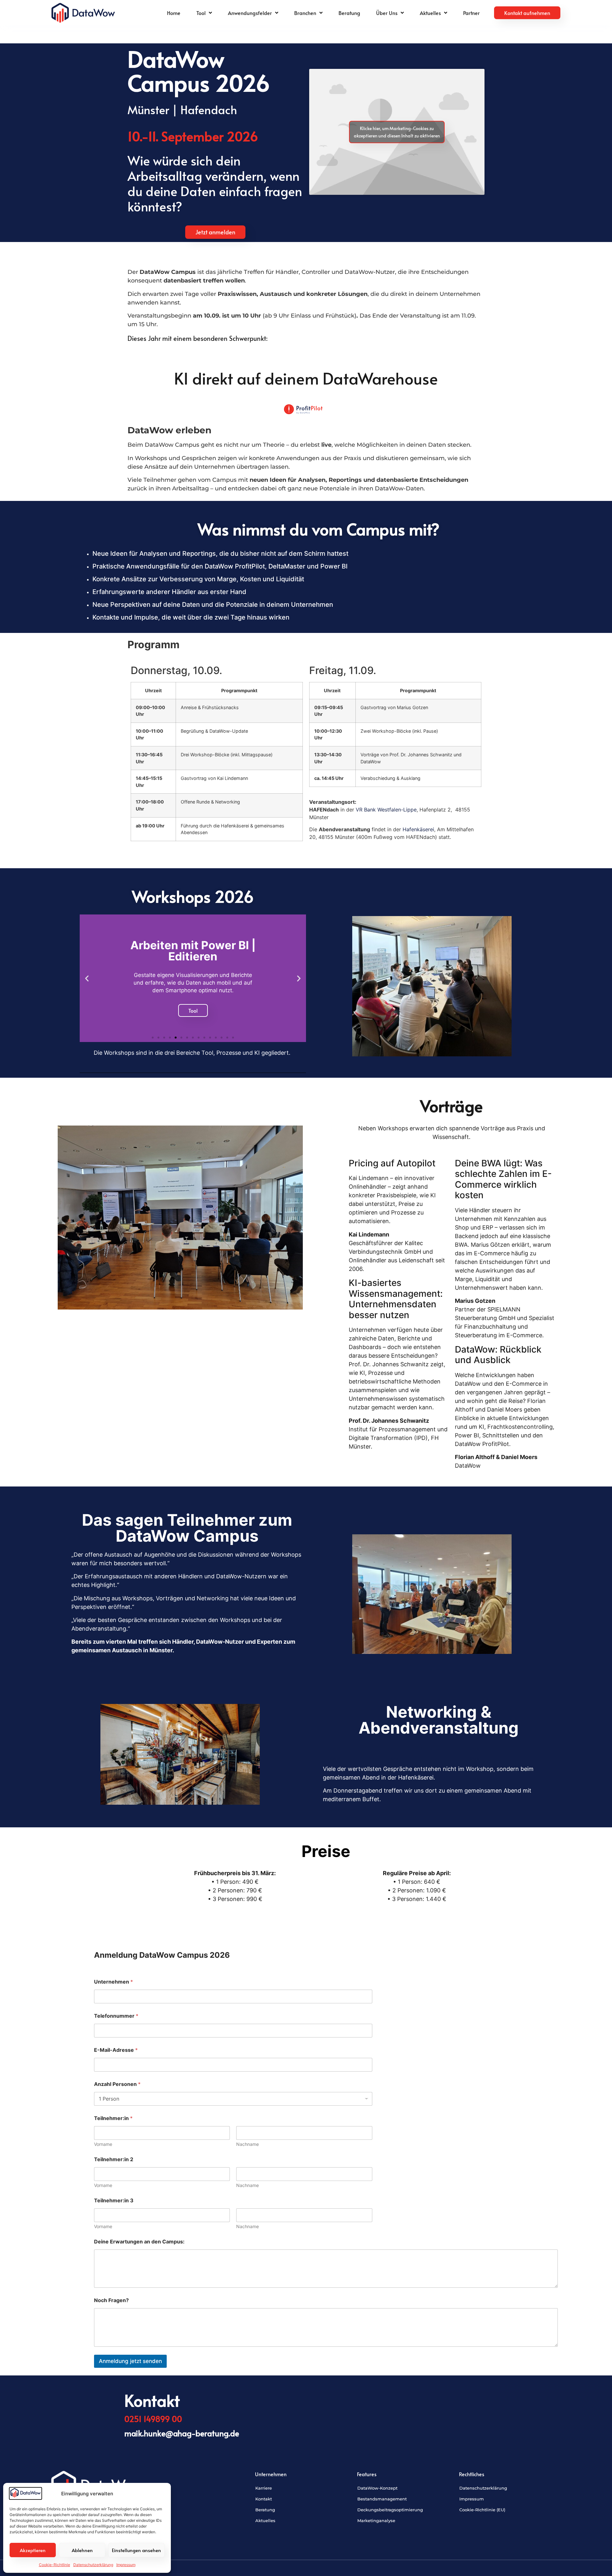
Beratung (349, 13)
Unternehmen (113, 1982)
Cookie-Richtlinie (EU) (482, 2510)
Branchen (305, 13)
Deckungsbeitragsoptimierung (390, 2510)
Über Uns (387, 13)
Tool (201, 13)
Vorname (103, 2144)
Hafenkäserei (418, 829)
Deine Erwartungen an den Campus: (139, 2242)
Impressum (126, 2565)
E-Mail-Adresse (116, 2050)
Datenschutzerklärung (93, 2565)
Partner (471, 13)
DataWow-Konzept (377, 2488)
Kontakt (264, 2499)
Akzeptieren (33, 2550)
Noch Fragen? (111, 2300)
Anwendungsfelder (250, 13)
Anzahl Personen (117, 2084)
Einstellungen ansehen (136, 2550)
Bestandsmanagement (382, 2499)
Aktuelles (430, 13)
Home (174, 13)
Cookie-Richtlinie (55, 2565)
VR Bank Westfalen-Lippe (386, 810)
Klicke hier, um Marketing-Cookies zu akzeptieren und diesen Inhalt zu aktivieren (397, 132)
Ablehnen (82, 2550)
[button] (87, 978)
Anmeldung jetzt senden (130, 2361)
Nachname (248, 2144)
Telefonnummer (116, 2016)
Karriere (264, 2488)
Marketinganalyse (376, 2521)
